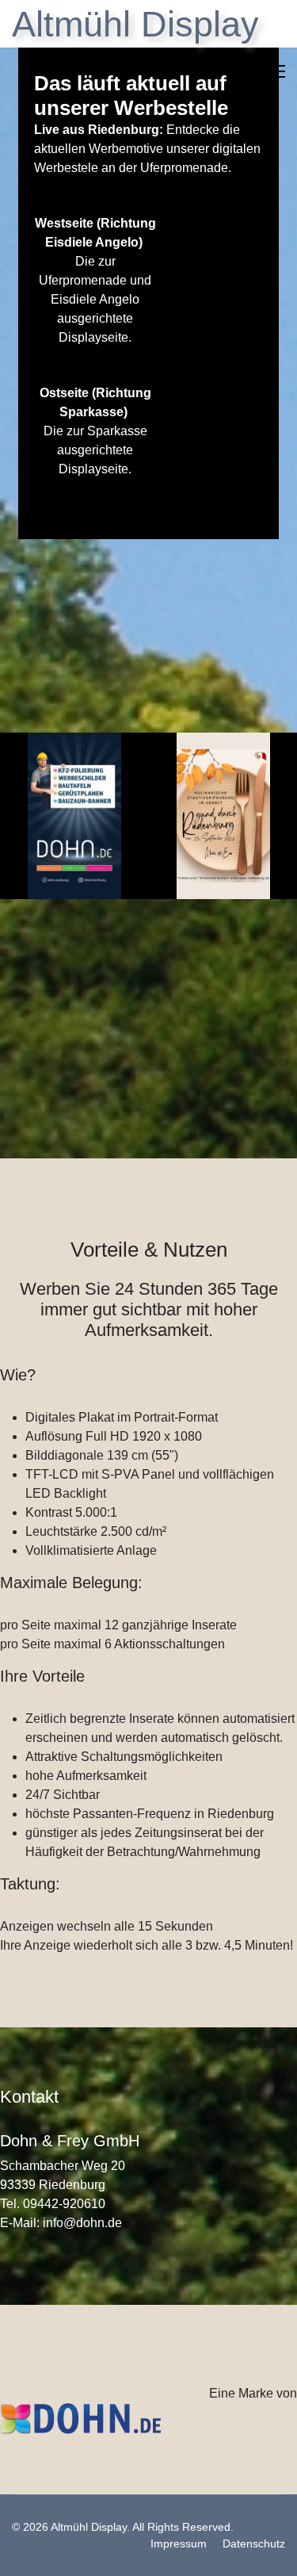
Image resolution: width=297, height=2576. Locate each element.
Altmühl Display (135, 24)
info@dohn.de (82, 2223)
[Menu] (275, 71)
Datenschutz (254, 2543)
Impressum (179, 2543)
